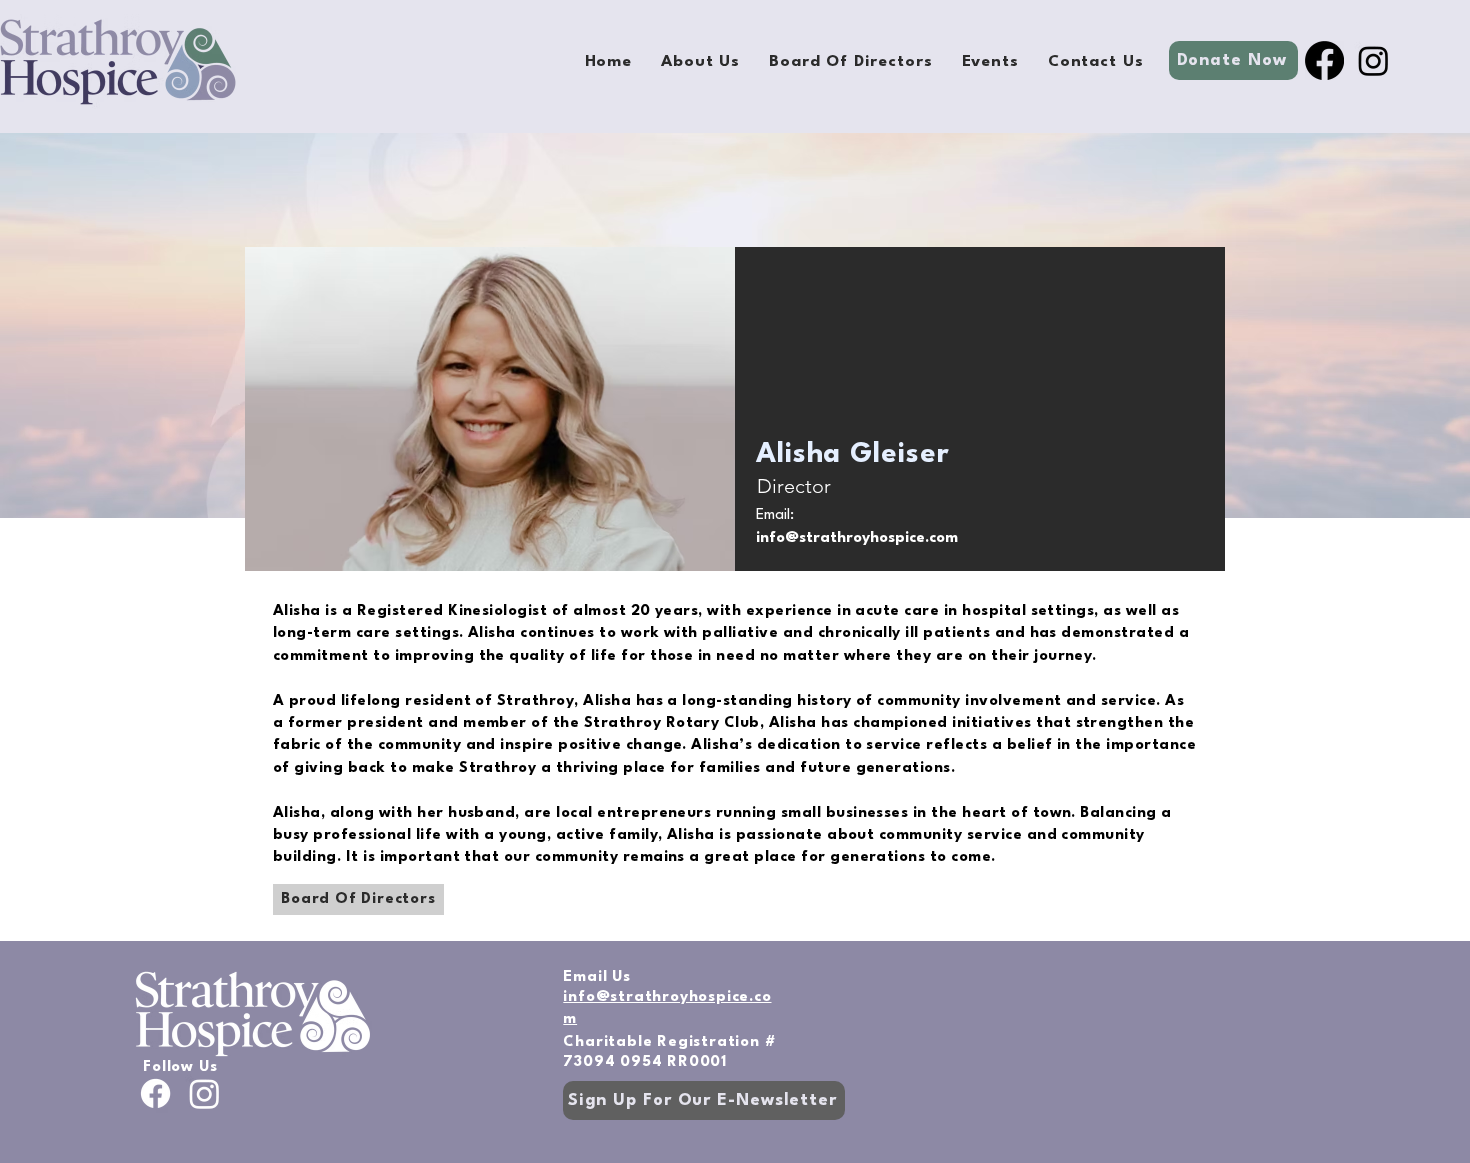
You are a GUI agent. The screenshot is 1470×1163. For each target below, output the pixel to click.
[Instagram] (1373, 60)
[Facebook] (1324, 60)
